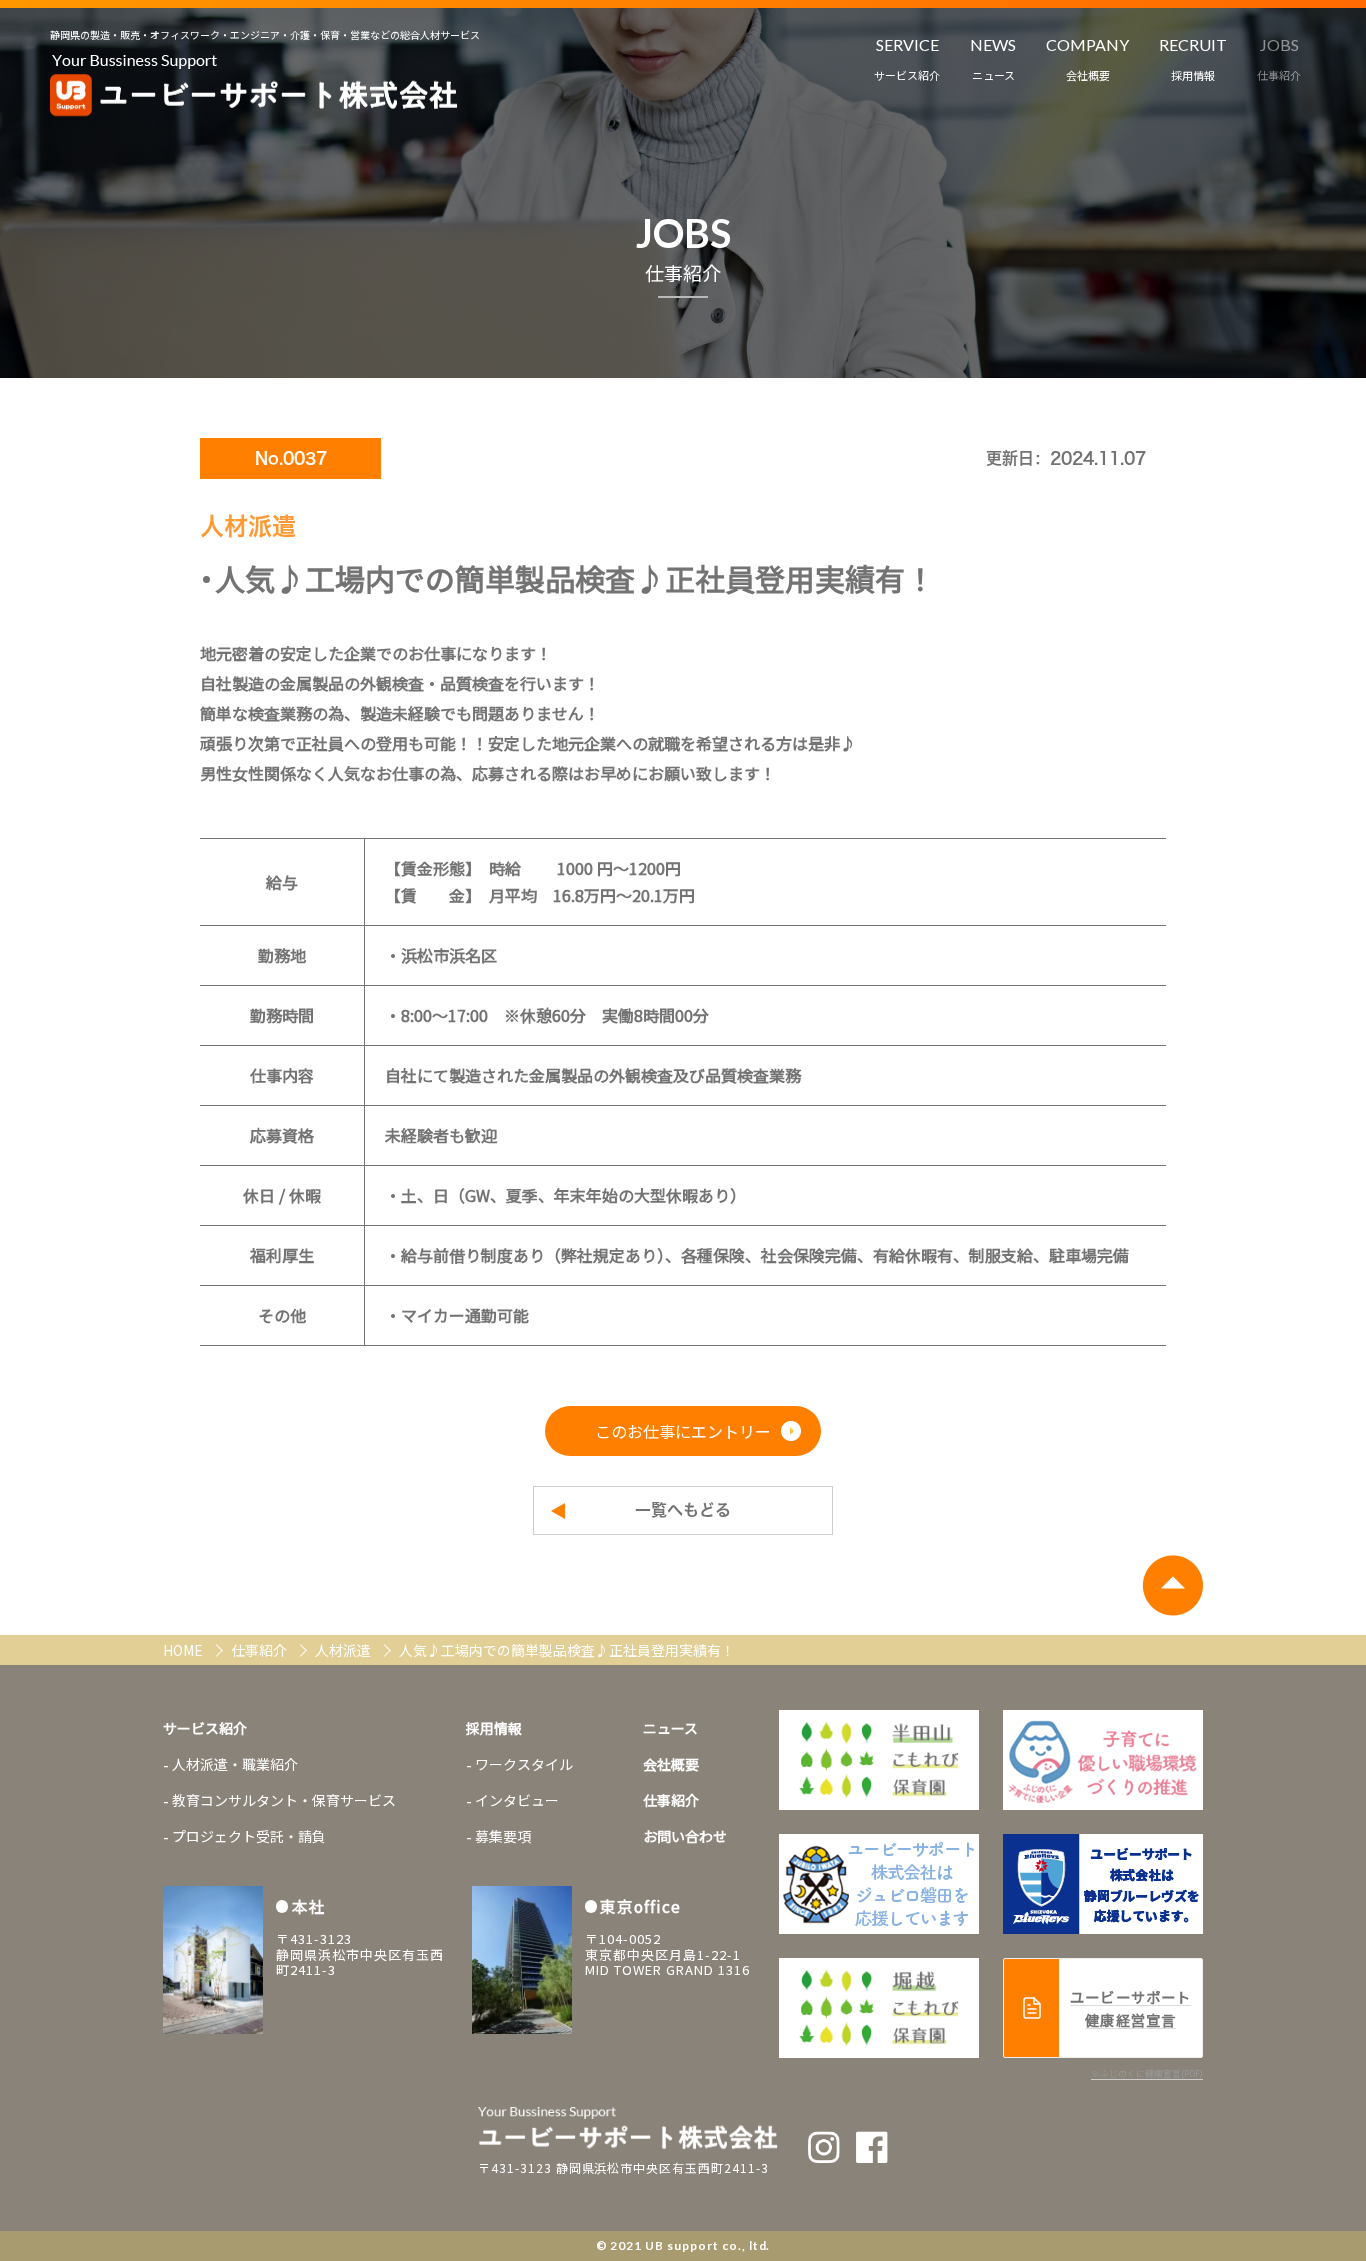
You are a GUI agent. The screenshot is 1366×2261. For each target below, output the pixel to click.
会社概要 (671, 1764)
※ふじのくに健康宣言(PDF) (1147, 2073)
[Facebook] (872, 2147)
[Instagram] (824, 2147)
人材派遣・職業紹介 (235, 1764)
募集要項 (503, 1836)
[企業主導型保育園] (879, 1760)
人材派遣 (344, 1650)
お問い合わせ (685, 1836)
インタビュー (517, 1800)
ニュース (670, 1728)
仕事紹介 (260, 1650)
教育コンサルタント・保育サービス (284, 1800)
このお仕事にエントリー (683, 1431)
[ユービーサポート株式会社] (254, 86)
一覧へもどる (683, 1510)
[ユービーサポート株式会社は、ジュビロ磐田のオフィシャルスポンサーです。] (1103, 1760)
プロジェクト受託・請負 (249, 1836)
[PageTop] (1172, 1585)
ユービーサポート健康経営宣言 (1130, 2008)
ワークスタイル (524, 1764)
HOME (184, 1650)
